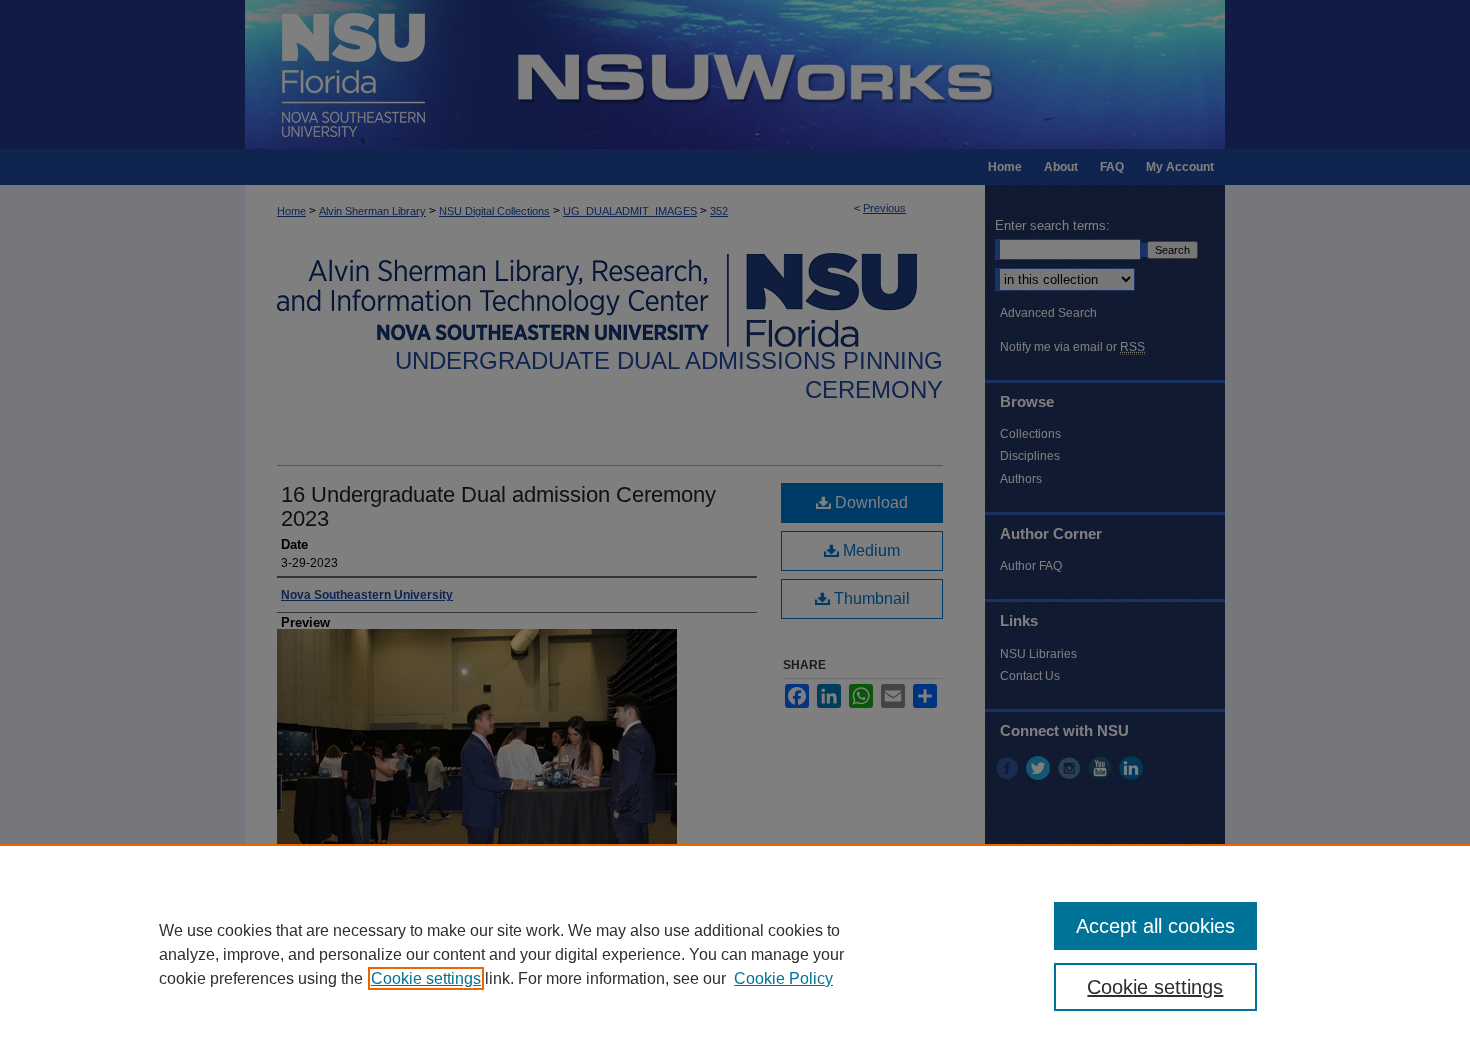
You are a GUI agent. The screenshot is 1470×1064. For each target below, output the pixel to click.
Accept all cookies (1155, 926)
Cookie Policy (783, 978)
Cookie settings (426, 978)
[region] (735, 954)
